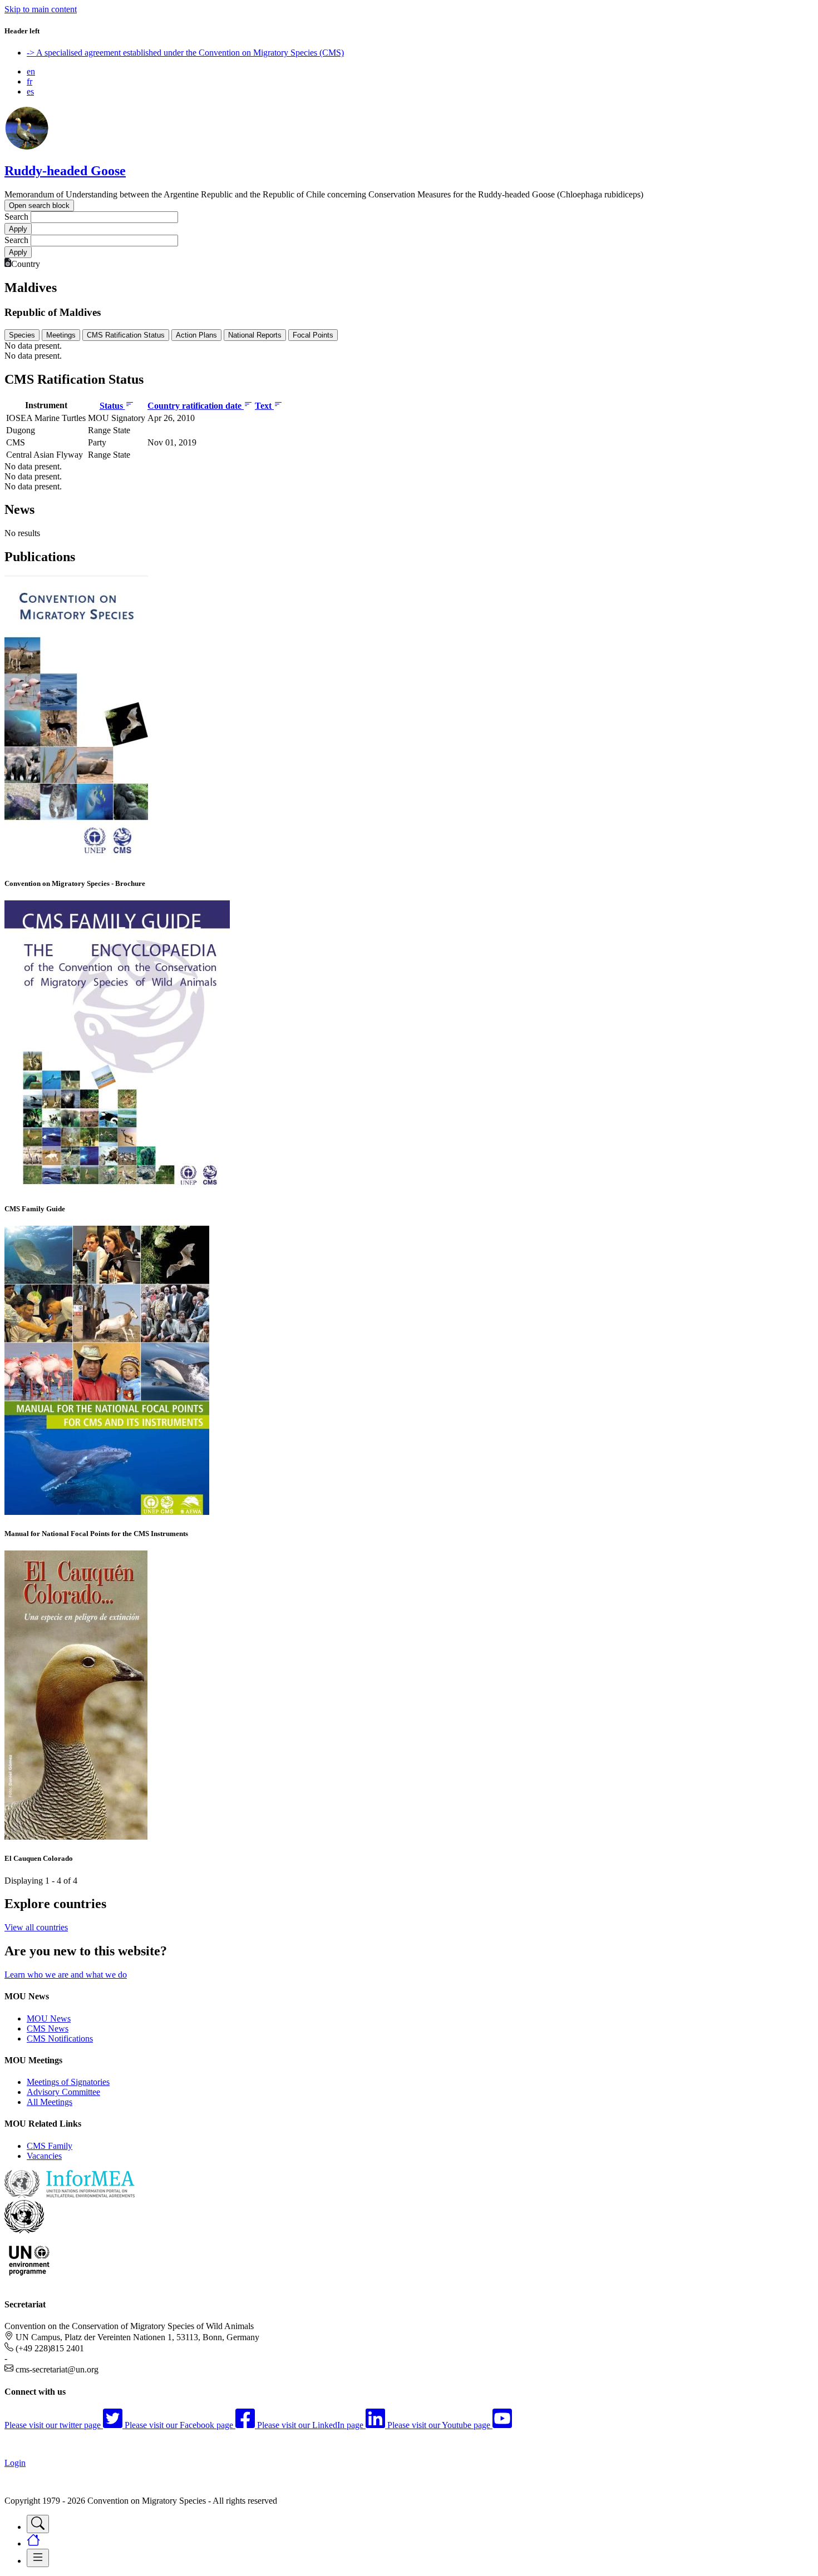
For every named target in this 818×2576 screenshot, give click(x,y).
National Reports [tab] (255, 335)
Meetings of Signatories (68, 2082)
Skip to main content (41, 9)
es (30, 91)
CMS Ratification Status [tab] (126, 335)
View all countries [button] (36, 1927)
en (31, 71)
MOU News (49, 2018)
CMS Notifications (60, 2038)
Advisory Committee (63, 2092)
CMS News (48, 2028)
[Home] (27, 147)
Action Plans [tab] (196, 335)
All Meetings (50, 2102)
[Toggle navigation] (38, 2524)
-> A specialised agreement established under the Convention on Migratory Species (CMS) (185, 53)
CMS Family (50, 2146)
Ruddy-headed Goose (65, 171)
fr (29, 81)
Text (264, 406)
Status (112, 406)
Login (15, 2463)
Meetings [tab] (61, 335)
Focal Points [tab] (313, 335)
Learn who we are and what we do (66, 1975)
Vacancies (44, 2156)
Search (16, 217)
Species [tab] (22, 335)
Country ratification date (196, 406)
